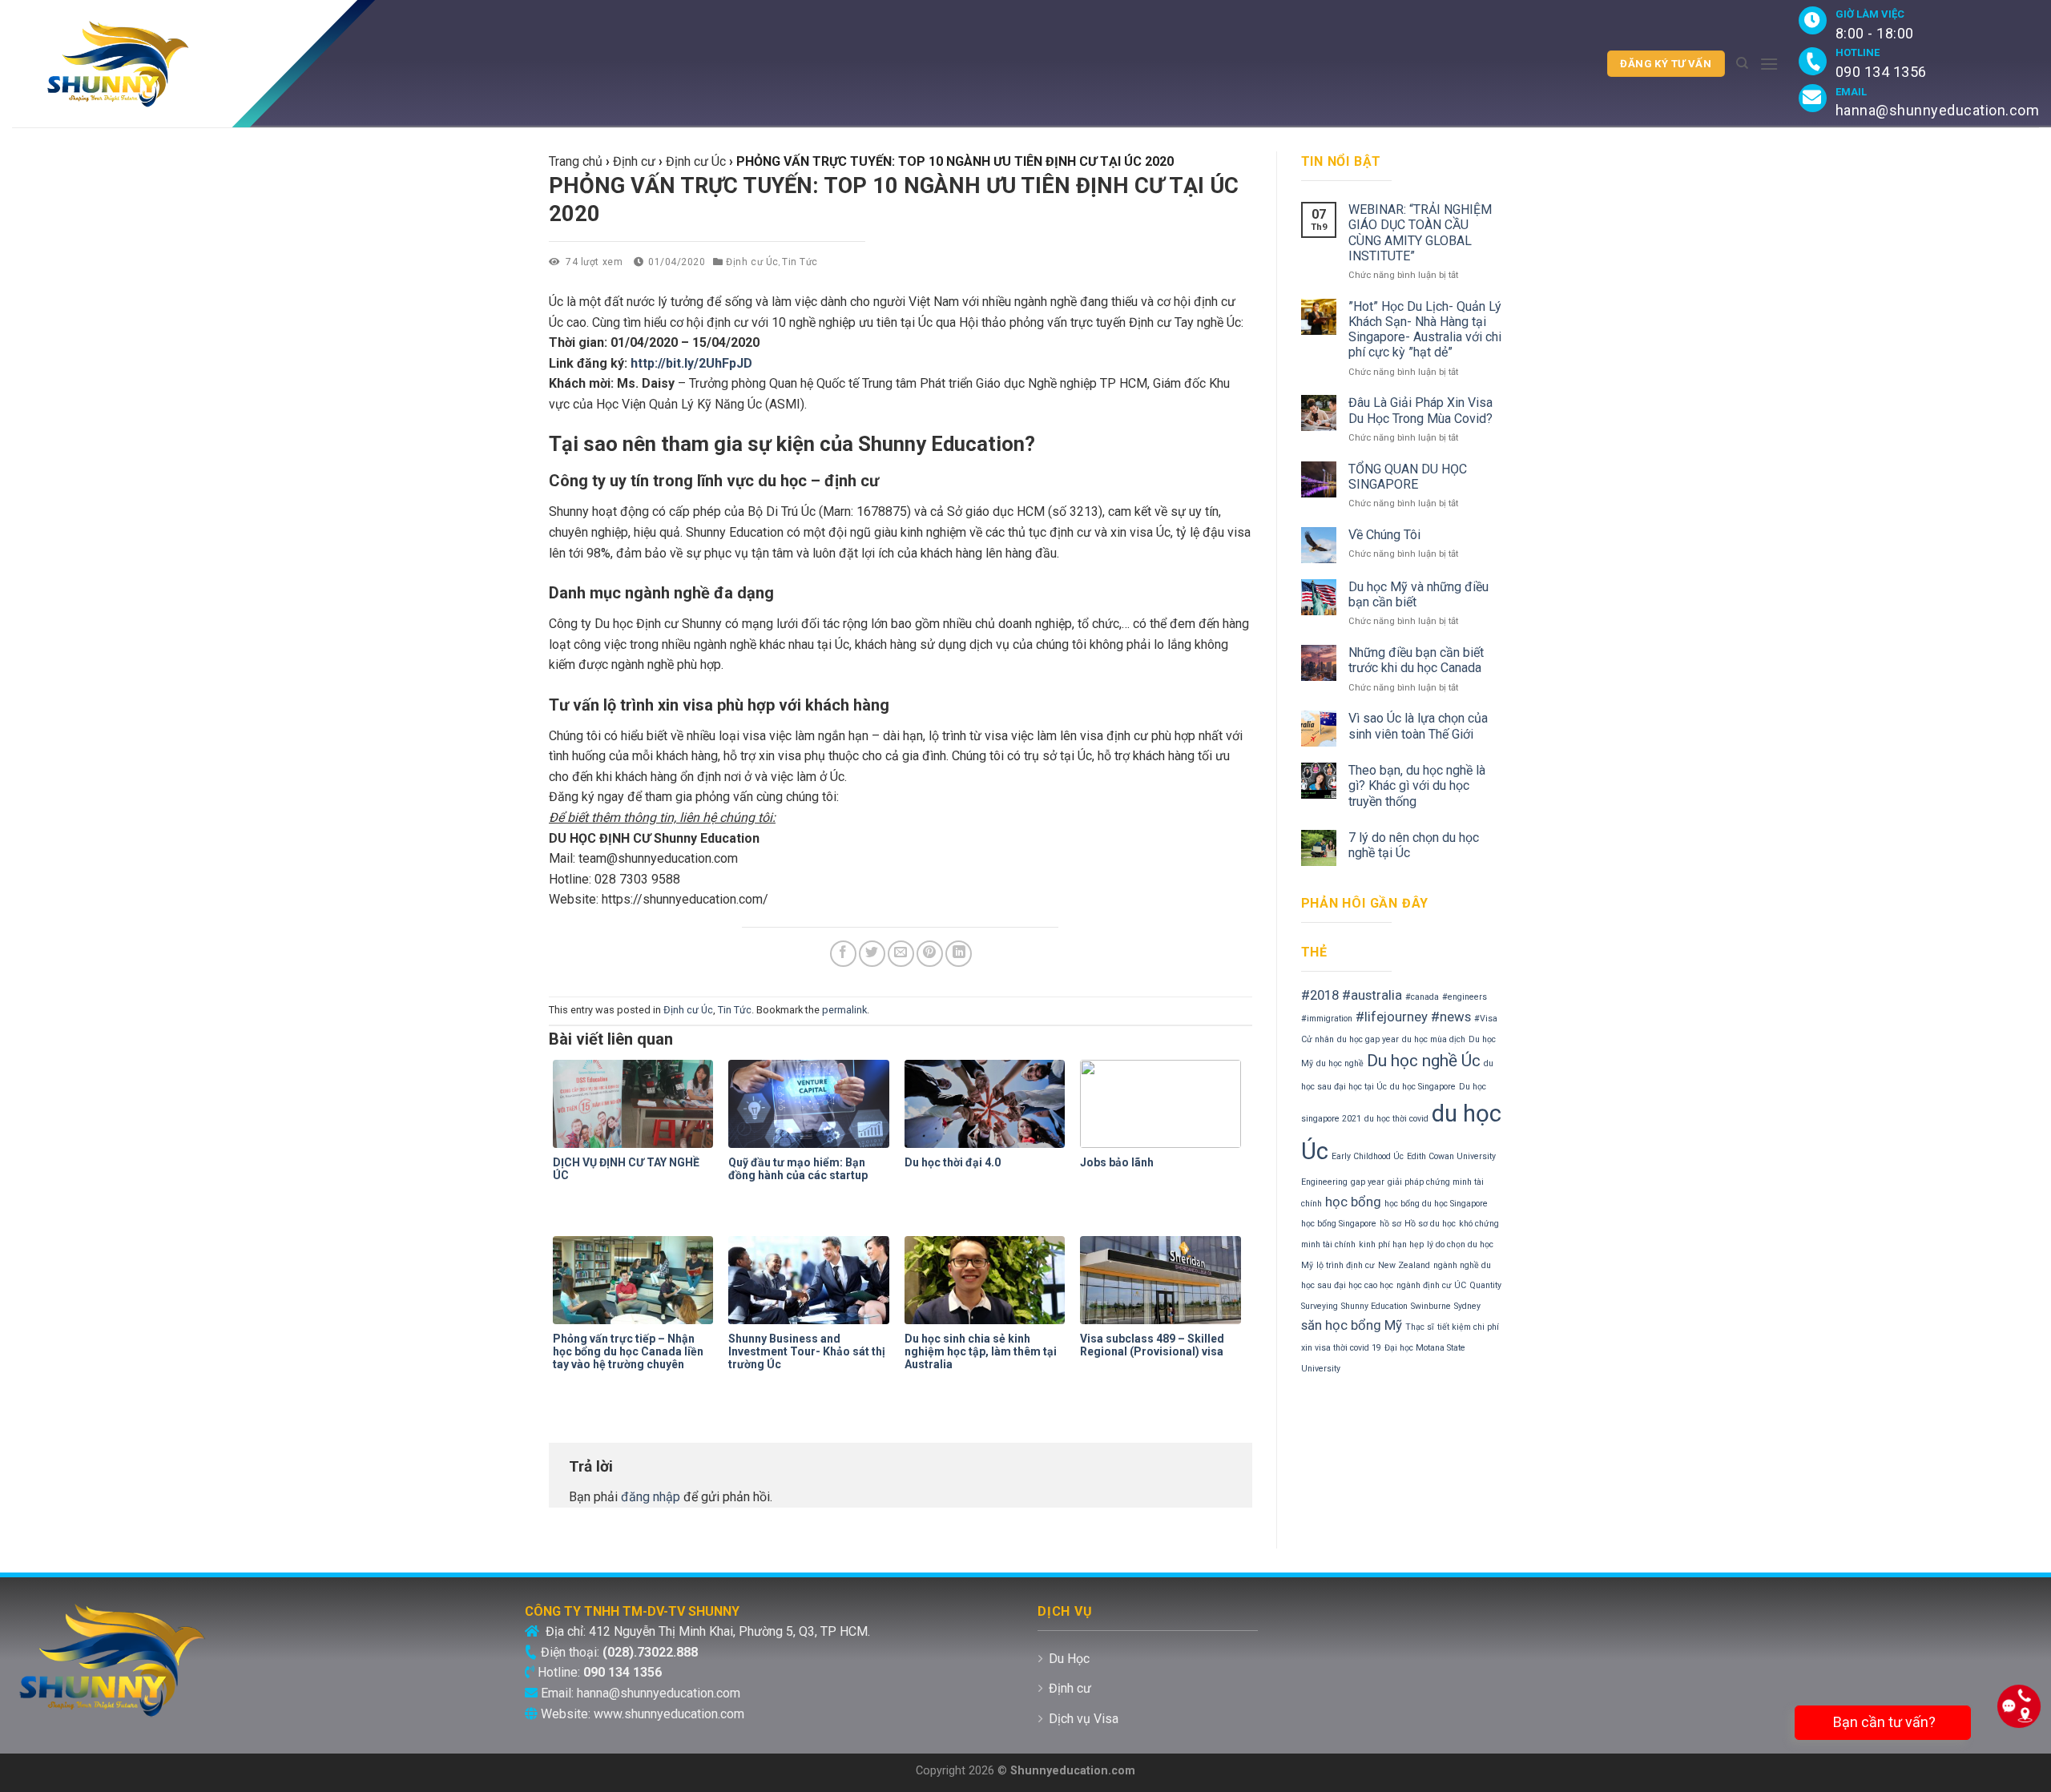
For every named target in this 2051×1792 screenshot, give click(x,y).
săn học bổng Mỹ (1352, 1325)
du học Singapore (1423, 1087)
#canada (1422, 997)
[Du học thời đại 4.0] (988, 1104)
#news (1451, 1017)
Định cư (1070, 1688)
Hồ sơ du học (1430, 1224)
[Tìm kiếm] (1742, 63)
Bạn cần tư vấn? (1883, 1722)
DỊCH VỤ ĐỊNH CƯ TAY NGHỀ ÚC (626, 1169)
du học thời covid (1396, 1119)
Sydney (1467, 1306)
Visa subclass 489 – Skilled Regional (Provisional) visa (1152, 1345)
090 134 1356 (1881, 72)
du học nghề (1340, 1063)
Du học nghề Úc (1424, 1061)
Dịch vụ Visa (1084, 1719)
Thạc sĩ (1420, 1327)
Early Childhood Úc (1368, 1156)
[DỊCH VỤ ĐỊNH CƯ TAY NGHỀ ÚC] (637, 1104)
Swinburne (1431, 1306)
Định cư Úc (752, 262)
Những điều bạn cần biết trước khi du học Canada (1416, 660)
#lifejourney (1392, 1017)
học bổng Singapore (1339, 1224)
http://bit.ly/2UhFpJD (691, 363)
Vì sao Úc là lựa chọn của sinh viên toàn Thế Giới (1418, 726)
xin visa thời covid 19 (1341, 1348)
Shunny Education (1374, 1306)
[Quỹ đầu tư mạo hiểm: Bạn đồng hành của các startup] (812, 1104)
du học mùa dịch (1434, 1039)
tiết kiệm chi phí (1468, 1327)
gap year (1368, 1182)
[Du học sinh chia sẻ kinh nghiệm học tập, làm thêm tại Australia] (988, 1280)
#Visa (1486, 1019)
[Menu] (1769, 64)
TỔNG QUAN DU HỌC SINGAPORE (1408, 477)
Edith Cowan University (1451, 1156)
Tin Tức (800, 262)
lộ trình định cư (1346, 1265)
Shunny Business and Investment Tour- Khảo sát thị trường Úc (807, 1351)
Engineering (1324, 1182)
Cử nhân (1318, 1039)
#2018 (1320, 995)
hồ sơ (1390, 1224)
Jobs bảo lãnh (1117, 1162)
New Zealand (1404, 1265)
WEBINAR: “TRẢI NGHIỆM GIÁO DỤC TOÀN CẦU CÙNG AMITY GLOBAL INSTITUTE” (1420, 233)
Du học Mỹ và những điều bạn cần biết (1418, 594)
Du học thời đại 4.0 (953, 1162)
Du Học (1069, 1659)
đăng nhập (651, 1497)
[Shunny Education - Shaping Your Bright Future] (249, 64)
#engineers (1465, 997)
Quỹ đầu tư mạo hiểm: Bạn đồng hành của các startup (798, 1169)
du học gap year (1368, 1039)
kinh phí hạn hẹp (1391, 1244)
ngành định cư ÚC (1431, 1285)
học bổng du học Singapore (1436, 1204)
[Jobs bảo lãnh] (1164, 1104)
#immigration (1327, 1019)
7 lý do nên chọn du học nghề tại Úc (1414, 845)
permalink (844, 1010)
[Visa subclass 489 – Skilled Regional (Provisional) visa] (1164, 1280)
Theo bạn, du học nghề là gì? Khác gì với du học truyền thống (1417, 785)
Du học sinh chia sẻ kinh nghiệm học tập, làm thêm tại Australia (981, 1351)
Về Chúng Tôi (1384, 535)
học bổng (1353, 1202)
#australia (1372, 995)
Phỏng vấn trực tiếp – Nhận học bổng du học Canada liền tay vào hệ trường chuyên (628, 1351)
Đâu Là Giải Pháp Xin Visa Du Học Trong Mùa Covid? (1420, 410)
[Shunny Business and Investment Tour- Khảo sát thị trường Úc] (812, 1280)
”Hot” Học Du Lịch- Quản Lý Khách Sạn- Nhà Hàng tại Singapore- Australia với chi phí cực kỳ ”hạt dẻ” (1425, 330)
